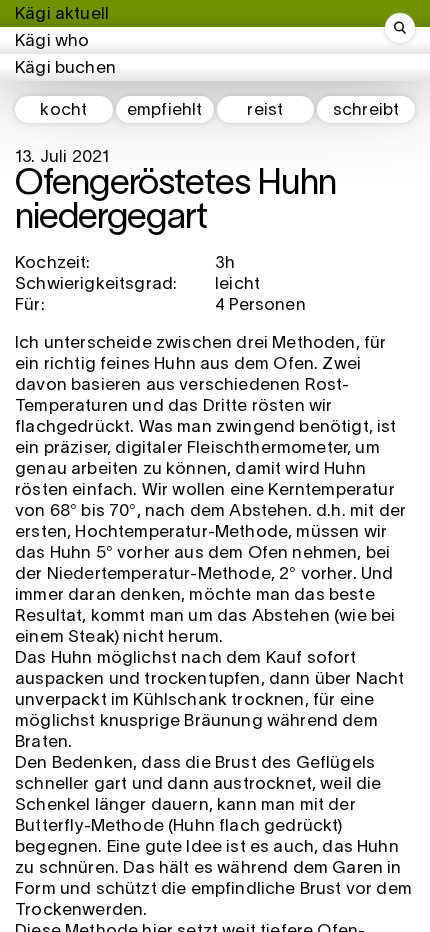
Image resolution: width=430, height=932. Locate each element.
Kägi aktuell (62, 14)
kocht (63, 110)
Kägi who (52, 41)
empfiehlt (165, 110)
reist (265, 110)
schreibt (366, 110)
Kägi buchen (65, 68)
